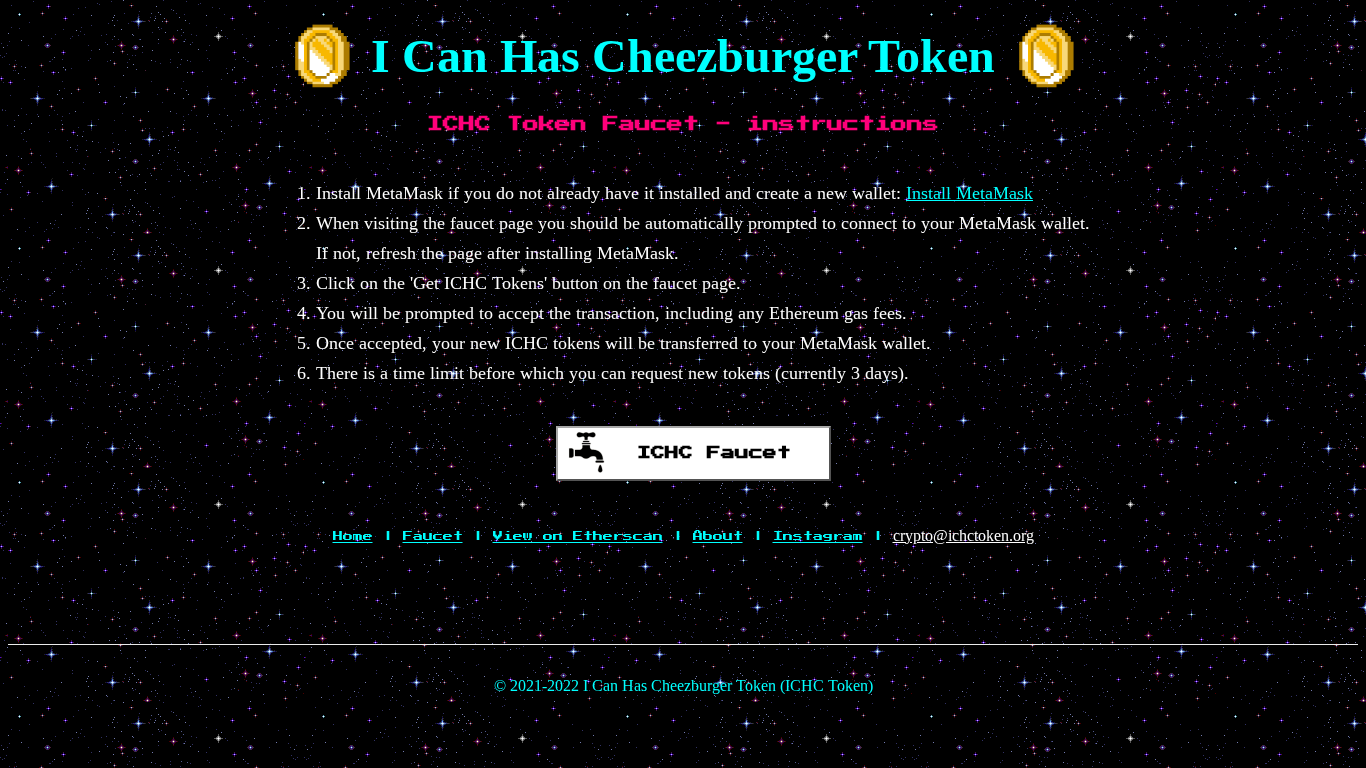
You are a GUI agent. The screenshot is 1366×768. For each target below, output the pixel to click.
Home (353, 536)
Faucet (433, 536)
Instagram (818, 536)
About (718, 536)
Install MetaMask (969, 193)
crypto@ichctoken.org (963, 535)
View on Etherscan (578, 536)
